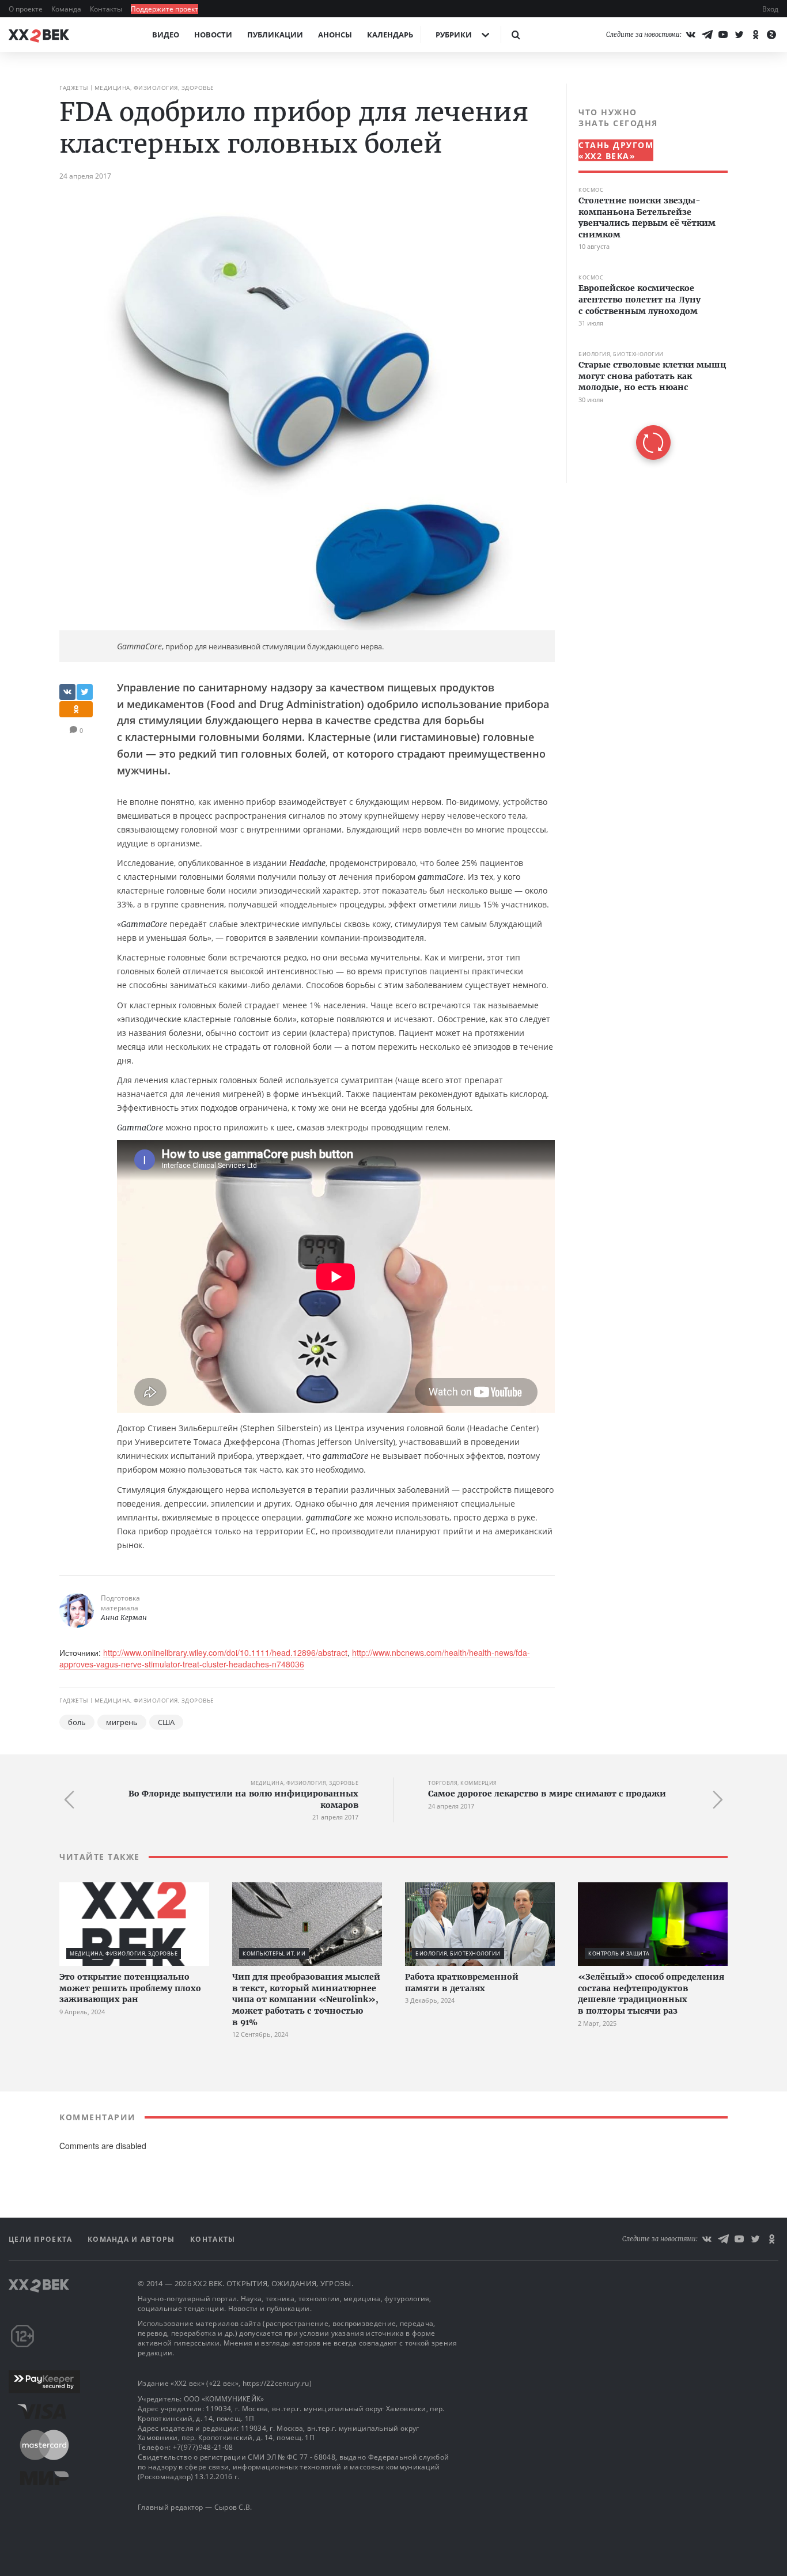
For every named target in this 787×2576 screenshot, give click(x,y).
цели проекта (42, 2239)
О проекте (27, 9)
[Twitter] (739, 35)
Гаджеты (74, 88)
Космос (591, 190)
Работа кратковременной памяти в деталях (462, 1983)
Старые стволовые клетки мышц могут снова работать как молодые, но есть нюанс (652, 376)
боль (77, 1722)
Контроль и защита (619, 1953)
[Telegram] (707, 35)
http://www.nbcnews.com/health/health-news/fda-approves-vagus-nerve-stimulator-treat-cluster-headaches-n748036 (295, 1658)
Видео (166, 35)
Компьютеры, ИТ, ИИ (274, 1953)
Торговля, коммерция (463, 1783)
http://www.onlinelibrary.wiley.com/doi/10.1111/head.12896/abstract (225, 1652)
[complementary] (647, 283)
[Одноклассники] (755, 35)
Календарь (390, 35)
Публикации (275, 35)
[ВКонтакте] (691, 35)
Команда (67, 9)
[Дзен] (771, 35)
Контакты (107, 9)
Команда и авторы (133, 2239)
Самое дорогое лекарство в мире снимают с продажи (547, 1794)
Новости (213, 35)
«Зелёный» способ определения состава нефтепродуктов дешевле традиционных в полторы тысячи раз (651, 1994)
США (166, 1722)
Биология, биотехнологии (621, 354)
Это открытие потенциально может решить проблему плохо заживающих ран (130, 1988)
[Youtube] (723, 35)
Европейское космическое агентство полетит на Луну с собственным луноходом (640, 299)
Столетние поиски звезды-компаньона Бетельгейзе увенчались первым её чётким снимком (647, 217)
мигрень (122, 1722)
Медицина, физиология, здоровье (154, 88)
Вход (770, 9)
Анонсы (335, 35)
